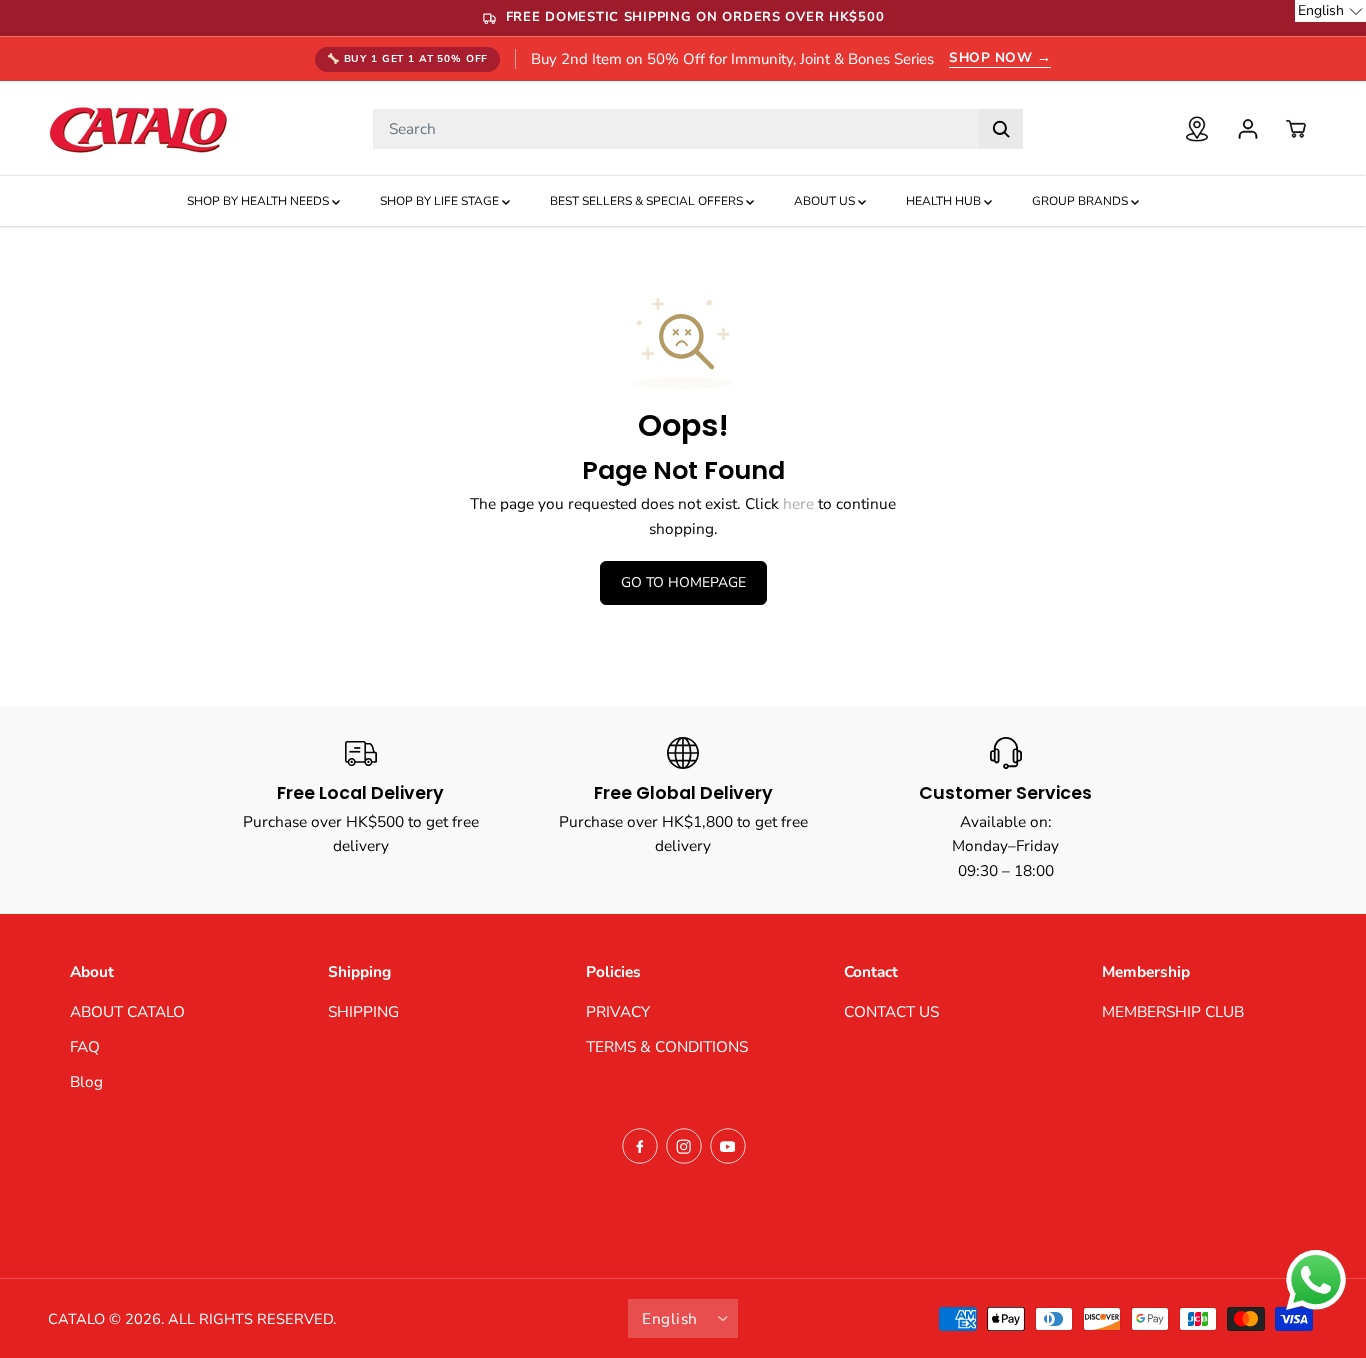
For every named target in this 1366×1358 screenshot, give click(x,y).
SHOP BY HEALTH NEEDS (259, 201)
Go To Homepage (683, 582)
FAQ (85, 1046)
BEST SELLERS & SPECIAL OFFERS (648, 201)
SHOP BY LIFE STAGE (441, 201)
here (798, 503)
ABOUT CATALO (127, 1011)
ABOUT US (826, 201)
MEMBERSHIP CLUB (1173, 1011)
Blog (86, 1081)
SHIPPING (363, 1011)
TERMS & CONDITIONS (667, 1046)
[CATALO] (138, 128)
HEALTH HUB (945, 201)
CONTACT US (891, 1011)
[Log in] (1248, 129)
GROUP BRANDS (1081, 201)
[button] (1330, 11)
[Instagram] (684, 1146)
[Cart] (1296, 129)
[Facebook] (640, 1146)
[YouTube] (728, 1146)
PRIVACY (618, 1011)
